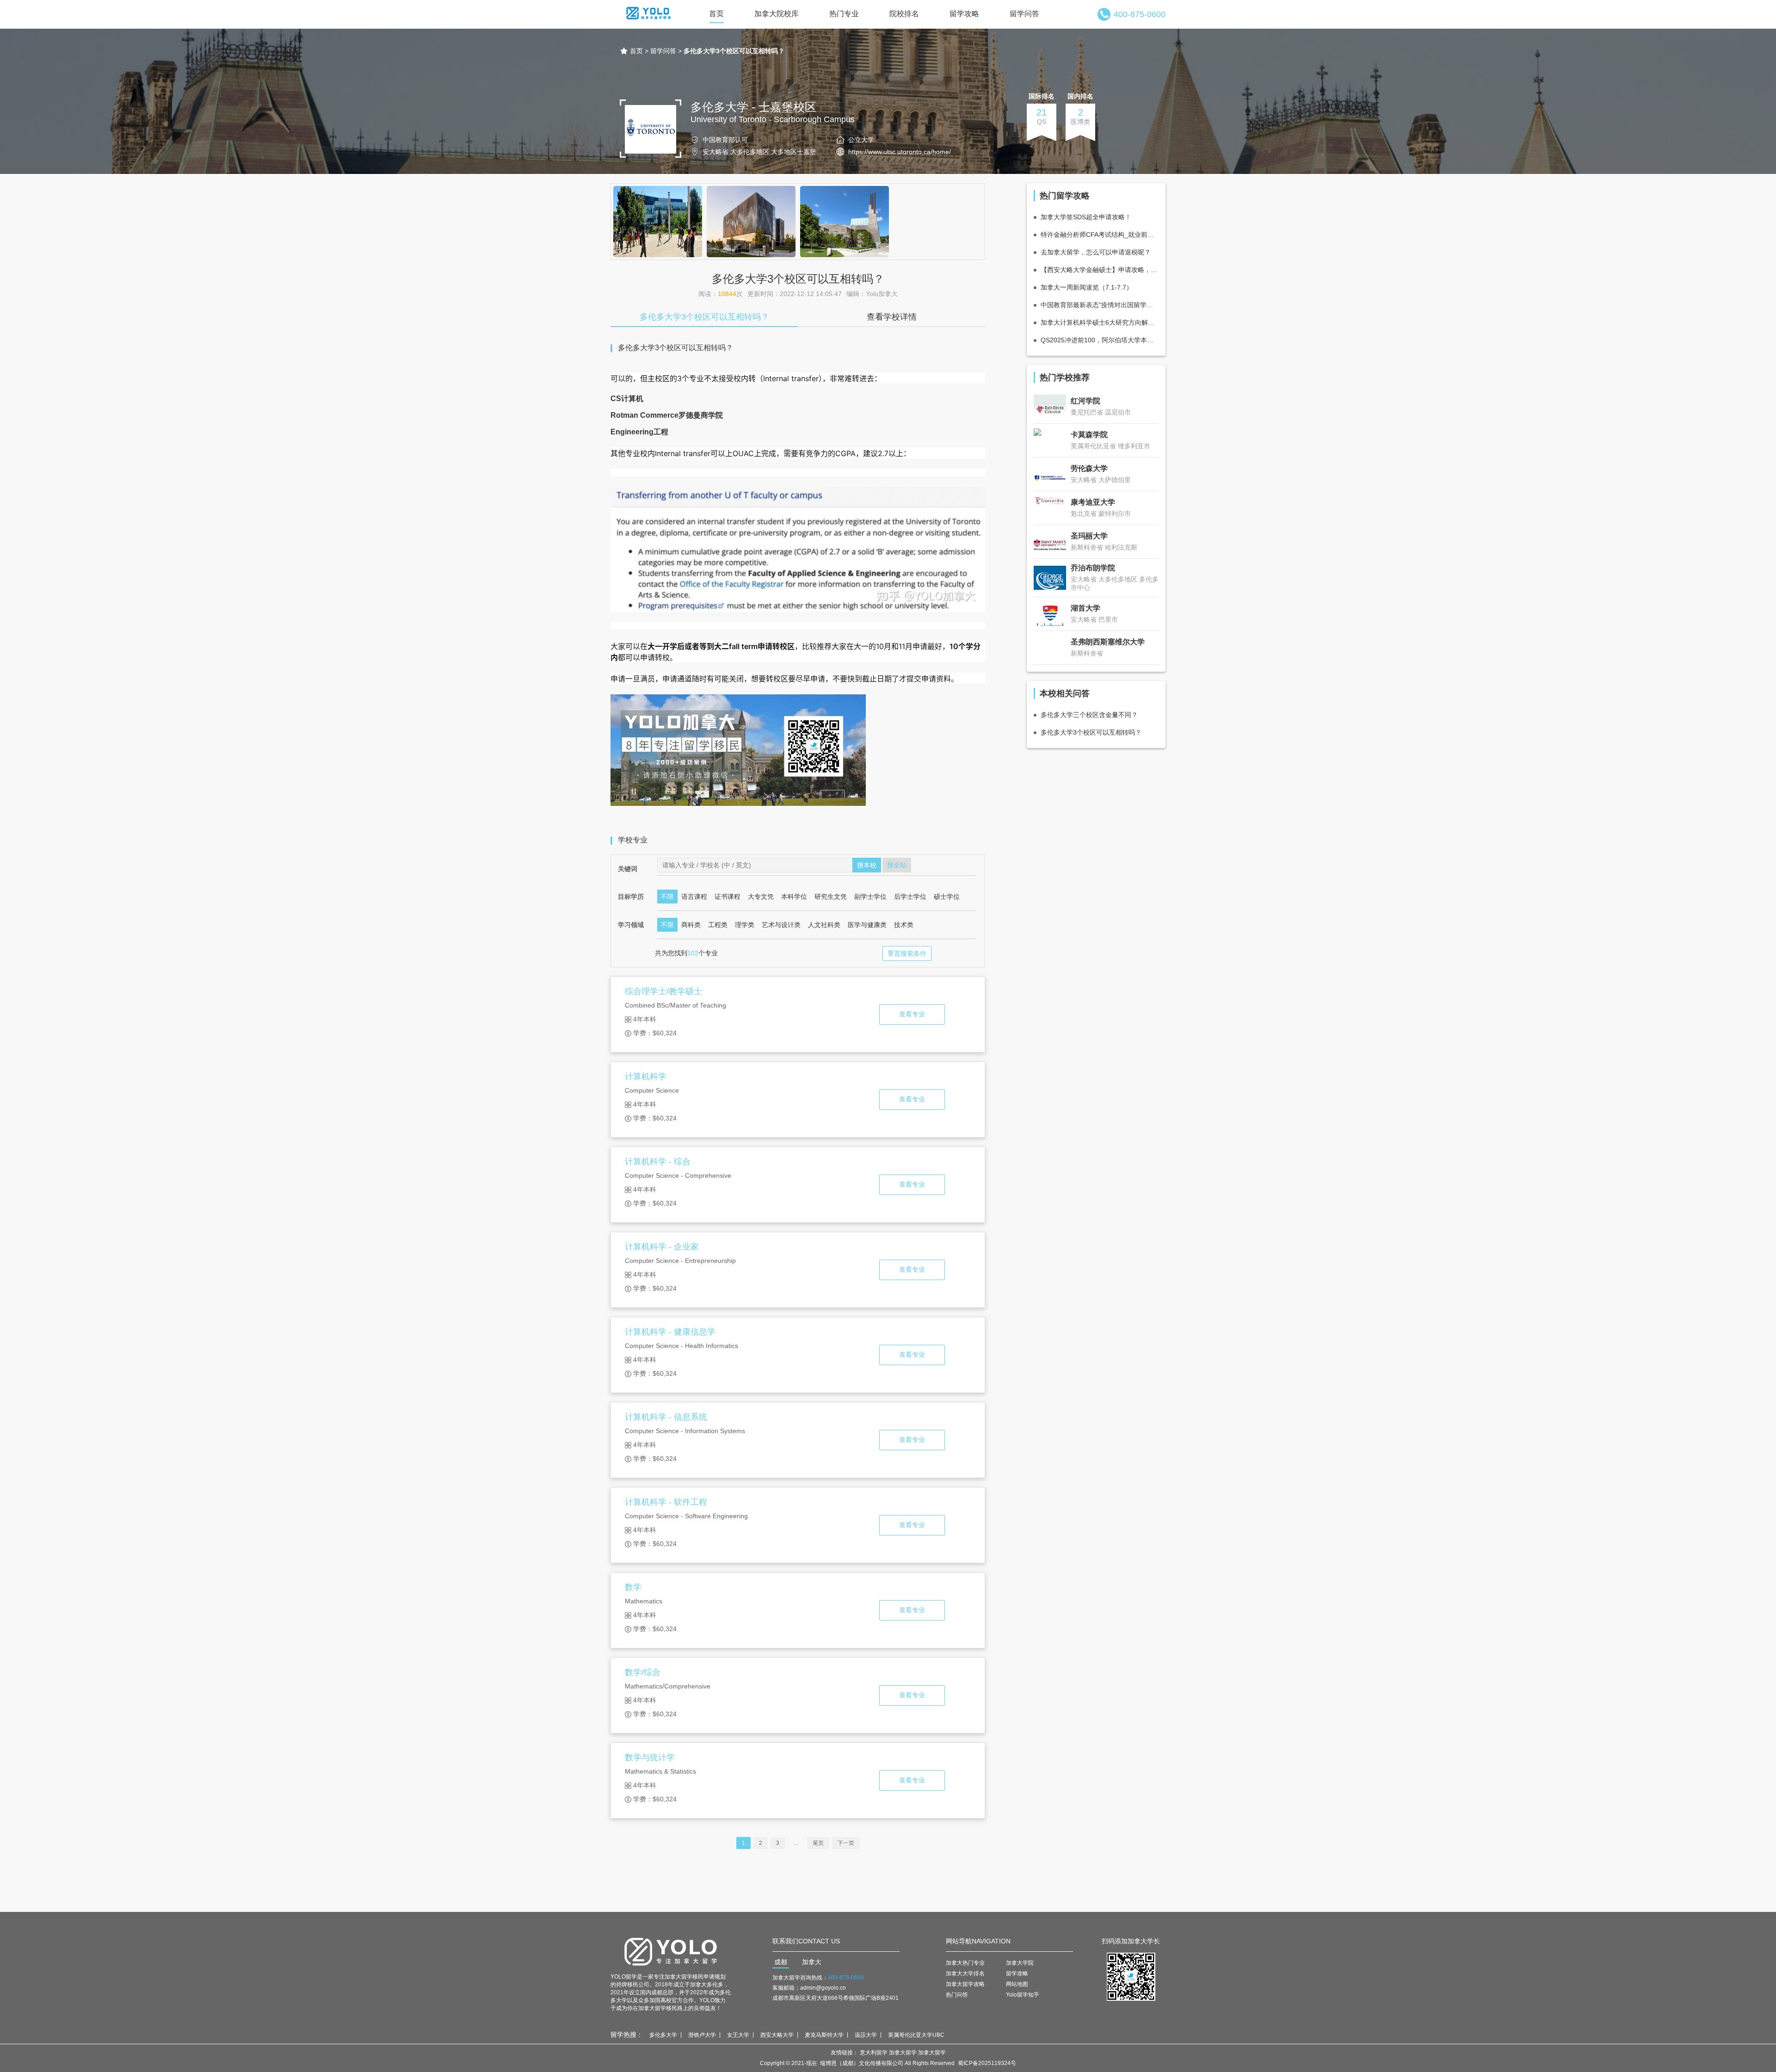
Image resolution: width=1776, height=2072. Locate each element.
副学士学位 (870, 897)
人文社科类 (824, 925)
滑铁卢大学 (702, 2035)
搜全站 (897, 865)
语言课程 (694, 897)
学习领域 (631, 925)
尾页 (818, 1843)
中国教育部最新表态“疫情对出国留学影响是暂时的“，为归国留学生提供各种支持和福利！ (1100, 305)
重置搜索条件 (907, 953)
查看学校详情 (892, 317)
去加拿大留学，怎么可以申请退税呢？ (1096, 252)
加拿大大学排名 (965, 1973)
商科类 (691, 925)
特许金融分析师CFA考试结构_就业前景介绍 (1100, 235)
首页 (716, 14)
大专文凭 (761, 897)
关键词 (628, 869)
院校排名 (904, 14)
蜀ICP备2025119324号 (987, 2063)
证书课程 (728, 897)
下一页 (846, 1843)
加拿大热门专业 (965, 1963)
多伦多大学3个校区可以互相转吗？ (704, 317)
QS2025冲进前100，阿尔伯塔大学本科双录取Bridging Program (1100, 340)
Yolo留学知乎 (1023, 1995)
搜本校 (867, 865)
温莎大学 (866, 2035)
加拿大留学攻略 (965, 1984)
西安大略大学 (777, 2035)
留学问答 (1024, 14)
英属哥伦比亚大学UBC (916, 2035)
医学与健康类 (867, 925)
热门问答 (957, 1995)
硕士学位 (947, 897)
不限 (667, 897)
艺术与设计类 (781, 925)
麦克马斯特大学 (824, 2035)
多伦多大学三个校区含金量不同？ (1089, 715)
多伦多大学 (663, 2035)
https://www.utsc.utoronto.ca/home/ (900, 152)
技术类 (904, 925)
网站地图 (1017, 1984)
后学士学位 (910, 897)
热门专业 (844, 14)
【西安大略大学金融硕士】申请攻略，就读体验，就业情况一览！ (1100, 270)
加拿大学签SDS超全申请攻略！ (1086, 217)
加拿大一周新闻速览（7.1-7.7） (1087, 287)
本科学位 (794, 897)
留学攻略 (964, 14)
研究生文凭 (831, 897)
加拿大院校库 (777, 14)
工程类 (718, 925)
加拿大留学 (903, 2053)
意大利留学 (874, 2053)
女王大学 (738, 2035)
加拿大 (812, 1962)
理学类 (745, 925)
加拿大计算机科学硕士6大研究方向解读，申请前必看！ (1100, 322)
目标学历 (631, 897)
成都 (781, 1962)
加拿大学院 (1020, 1963)
